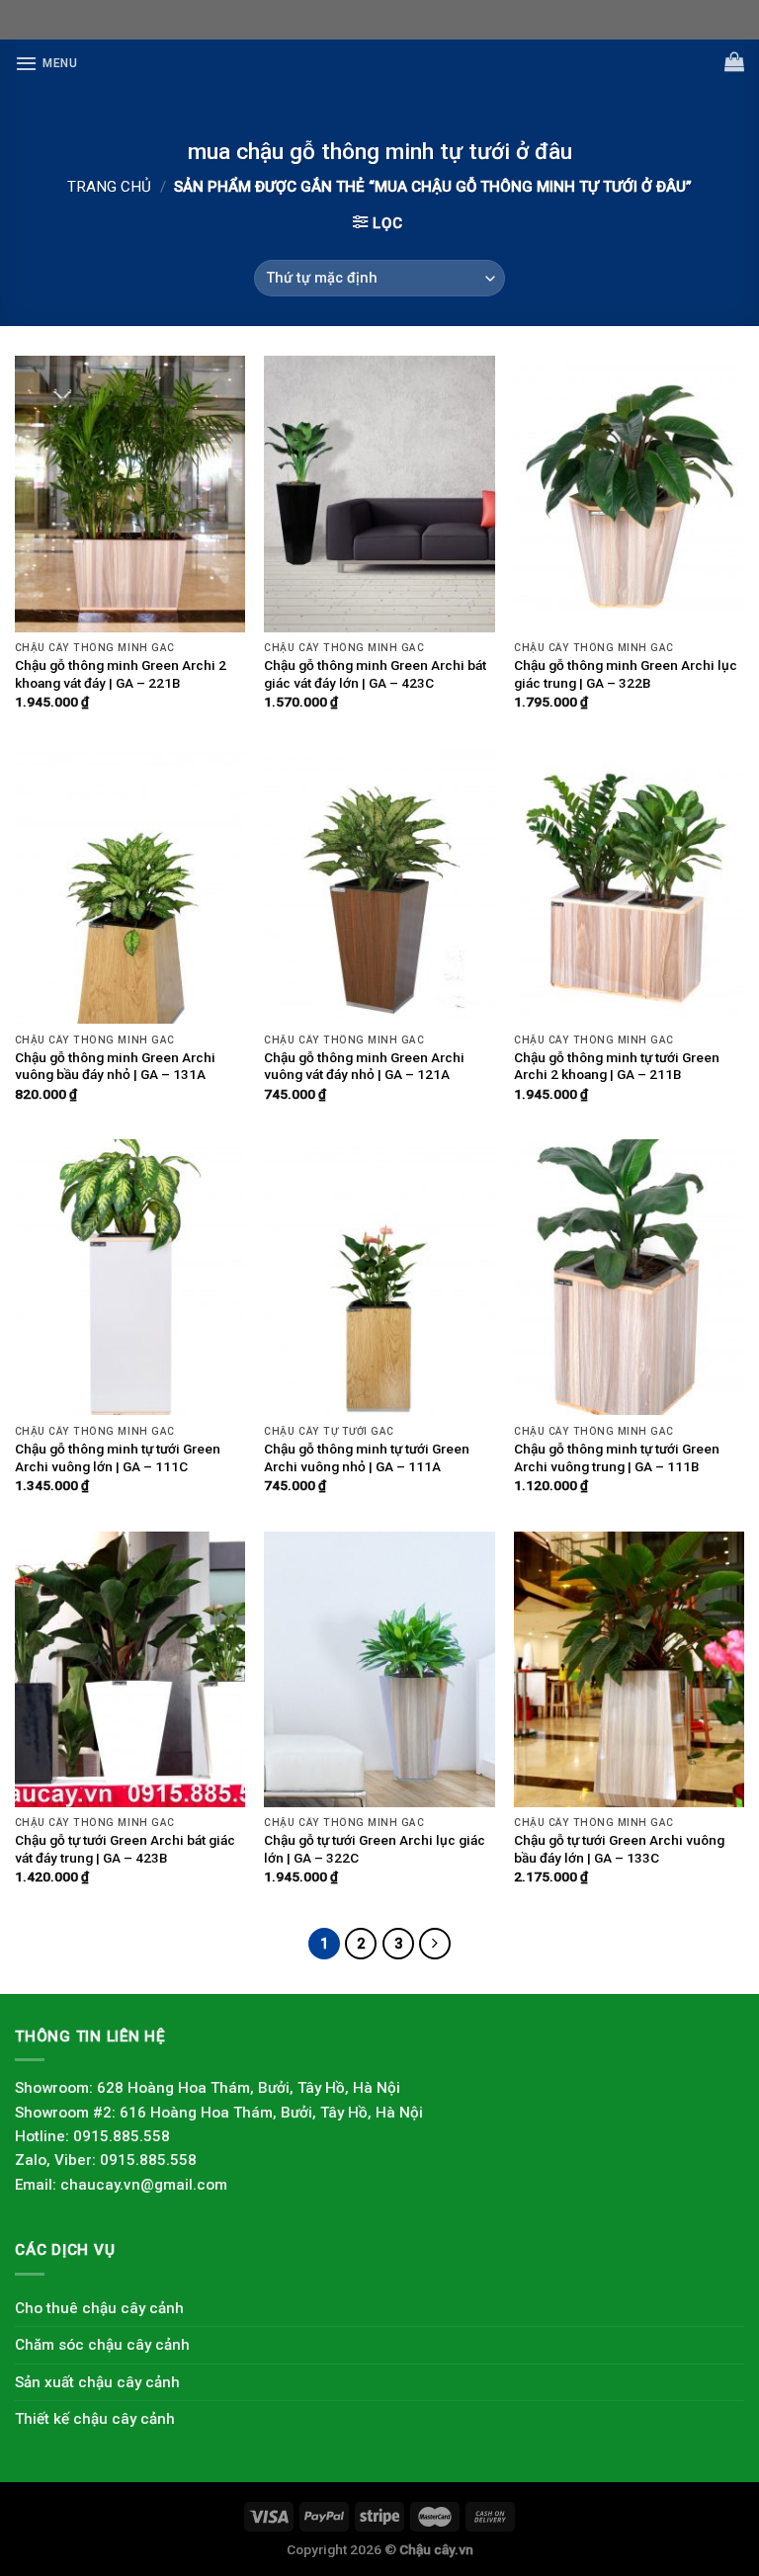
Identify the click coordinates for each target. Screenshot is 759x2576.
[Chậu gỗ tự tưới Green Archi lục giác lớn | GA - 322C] (379, 1669)
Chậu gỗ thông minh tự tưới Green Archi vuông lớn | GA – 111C (118, 1457)
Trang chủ (109, 187)
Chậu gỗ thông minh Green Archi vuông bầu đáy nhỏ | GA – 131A (115, 1066)
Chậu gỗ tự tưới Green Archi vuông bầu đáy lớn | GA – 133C (619, 1849)
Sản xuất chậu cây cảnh (97, 2382)
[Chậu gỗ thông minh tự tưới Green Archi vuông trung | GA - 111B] (629, 1277)
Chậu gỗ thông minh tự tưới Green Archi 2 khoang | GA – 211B (617, 1066)
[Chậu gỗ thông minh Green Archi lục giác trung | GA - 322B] (629, 494)
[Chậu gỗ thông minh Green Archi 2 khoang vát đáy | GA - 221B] (130, 494)
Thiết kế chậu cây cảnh (95, 2419)
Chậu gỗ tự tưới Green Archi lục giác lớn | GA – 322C (375, 1849)
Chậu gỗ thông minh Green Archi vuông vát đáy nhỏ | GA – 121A (364, 1066)
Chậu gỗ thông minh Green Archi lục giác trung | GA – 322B (626, 674)
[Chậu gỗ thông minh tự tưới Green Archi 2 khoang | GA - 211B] (629, 886)
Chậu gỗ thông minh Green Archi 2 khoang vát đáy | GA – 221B (121, 674)
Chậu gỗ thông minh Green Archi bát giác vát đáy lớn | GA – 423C (375, 674)
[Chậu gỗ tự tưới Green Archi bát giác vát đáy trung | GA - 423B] (130, 1669)
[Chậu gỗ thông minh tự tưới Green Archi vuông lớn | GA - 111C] (130, 1277)
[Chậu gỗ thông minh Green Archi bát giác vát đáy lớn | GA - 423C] (379, 494)
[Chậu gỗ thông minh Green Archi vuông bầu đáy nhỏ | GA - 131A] (130, 886)
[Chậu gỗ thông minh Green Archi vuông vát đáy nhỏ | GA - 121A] (379, 886)
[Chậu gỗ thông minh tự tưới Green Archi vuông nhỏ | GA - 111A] (379, 1277)
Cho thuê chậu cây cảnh (99, 2308)
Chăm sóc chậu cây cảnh (102, 2345)
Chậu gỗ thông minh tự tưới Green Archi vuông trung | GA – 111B (617, 1457)
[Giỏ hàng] (734, 61)
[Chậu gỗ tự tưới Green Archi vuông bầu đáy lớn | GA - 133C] (629, 1669)
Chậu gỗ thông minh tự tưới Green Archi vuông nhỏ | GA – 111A (367, 1457)
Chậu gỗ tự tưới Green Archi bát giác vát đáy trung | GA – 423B (125, 1849)
